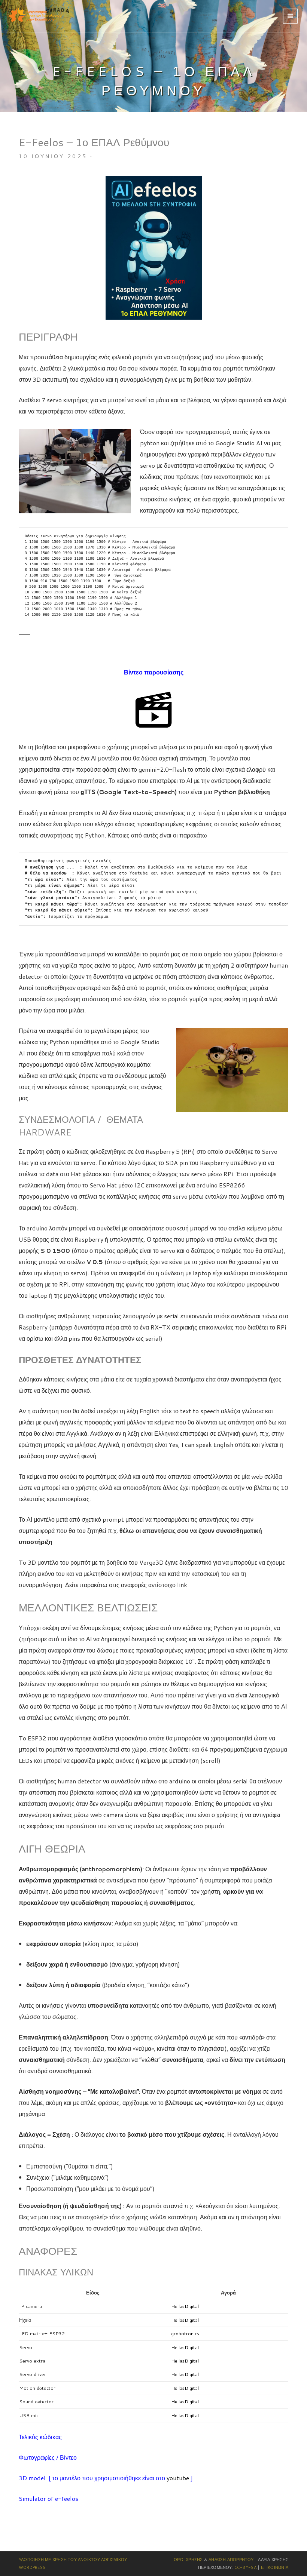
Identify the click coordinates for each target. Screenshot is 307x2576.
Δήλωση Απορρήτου (231, 2560)
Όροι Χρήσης (188, 2560)
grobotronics (185, 2333)
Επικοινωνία (275, 2567)
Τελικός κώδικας (40, 2437)
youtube (178, 2478)
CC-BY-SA (245, 2567)
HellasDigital (185, 2306)
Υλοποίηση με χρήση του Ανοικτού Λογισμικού (73, 2560)
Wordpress (32, 2567)
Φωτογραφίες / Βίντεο (48, 2457)
